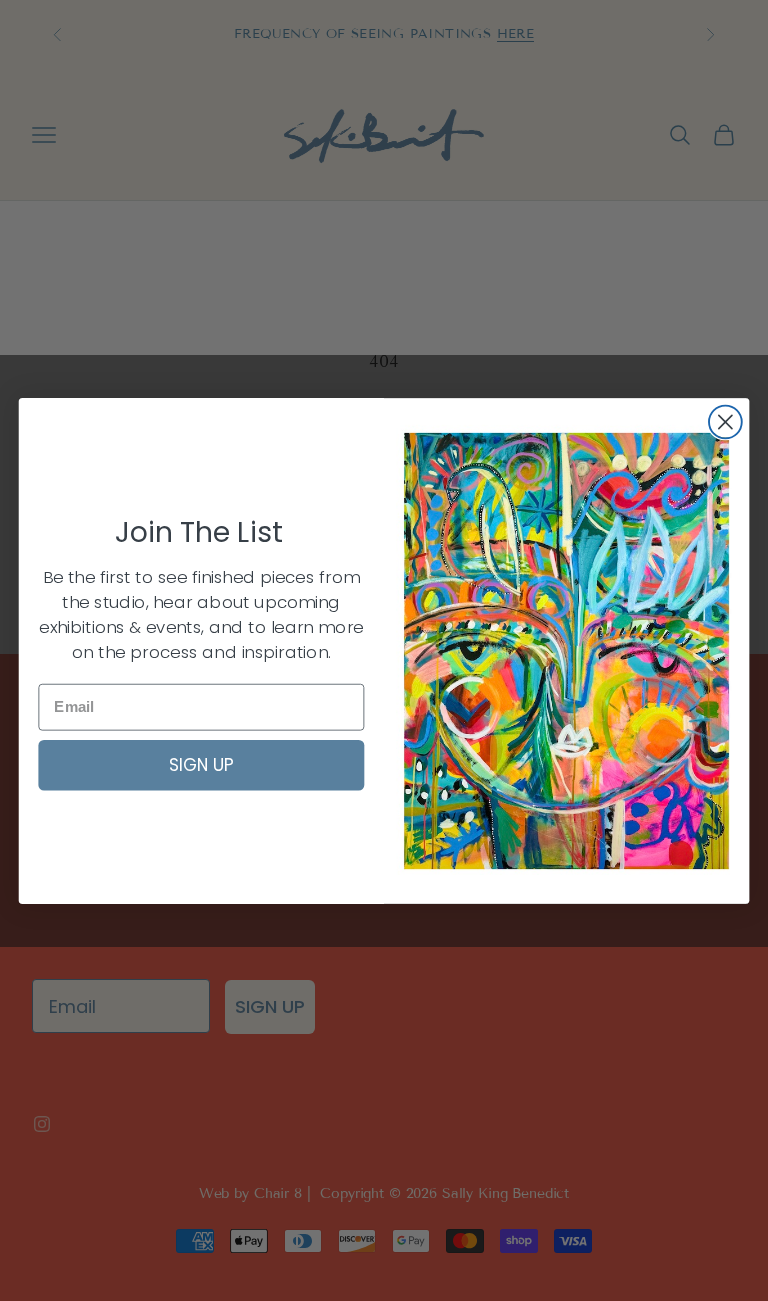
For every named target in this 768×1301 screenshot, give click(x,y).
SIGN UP (201, 764)
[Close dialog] (725, 421)
